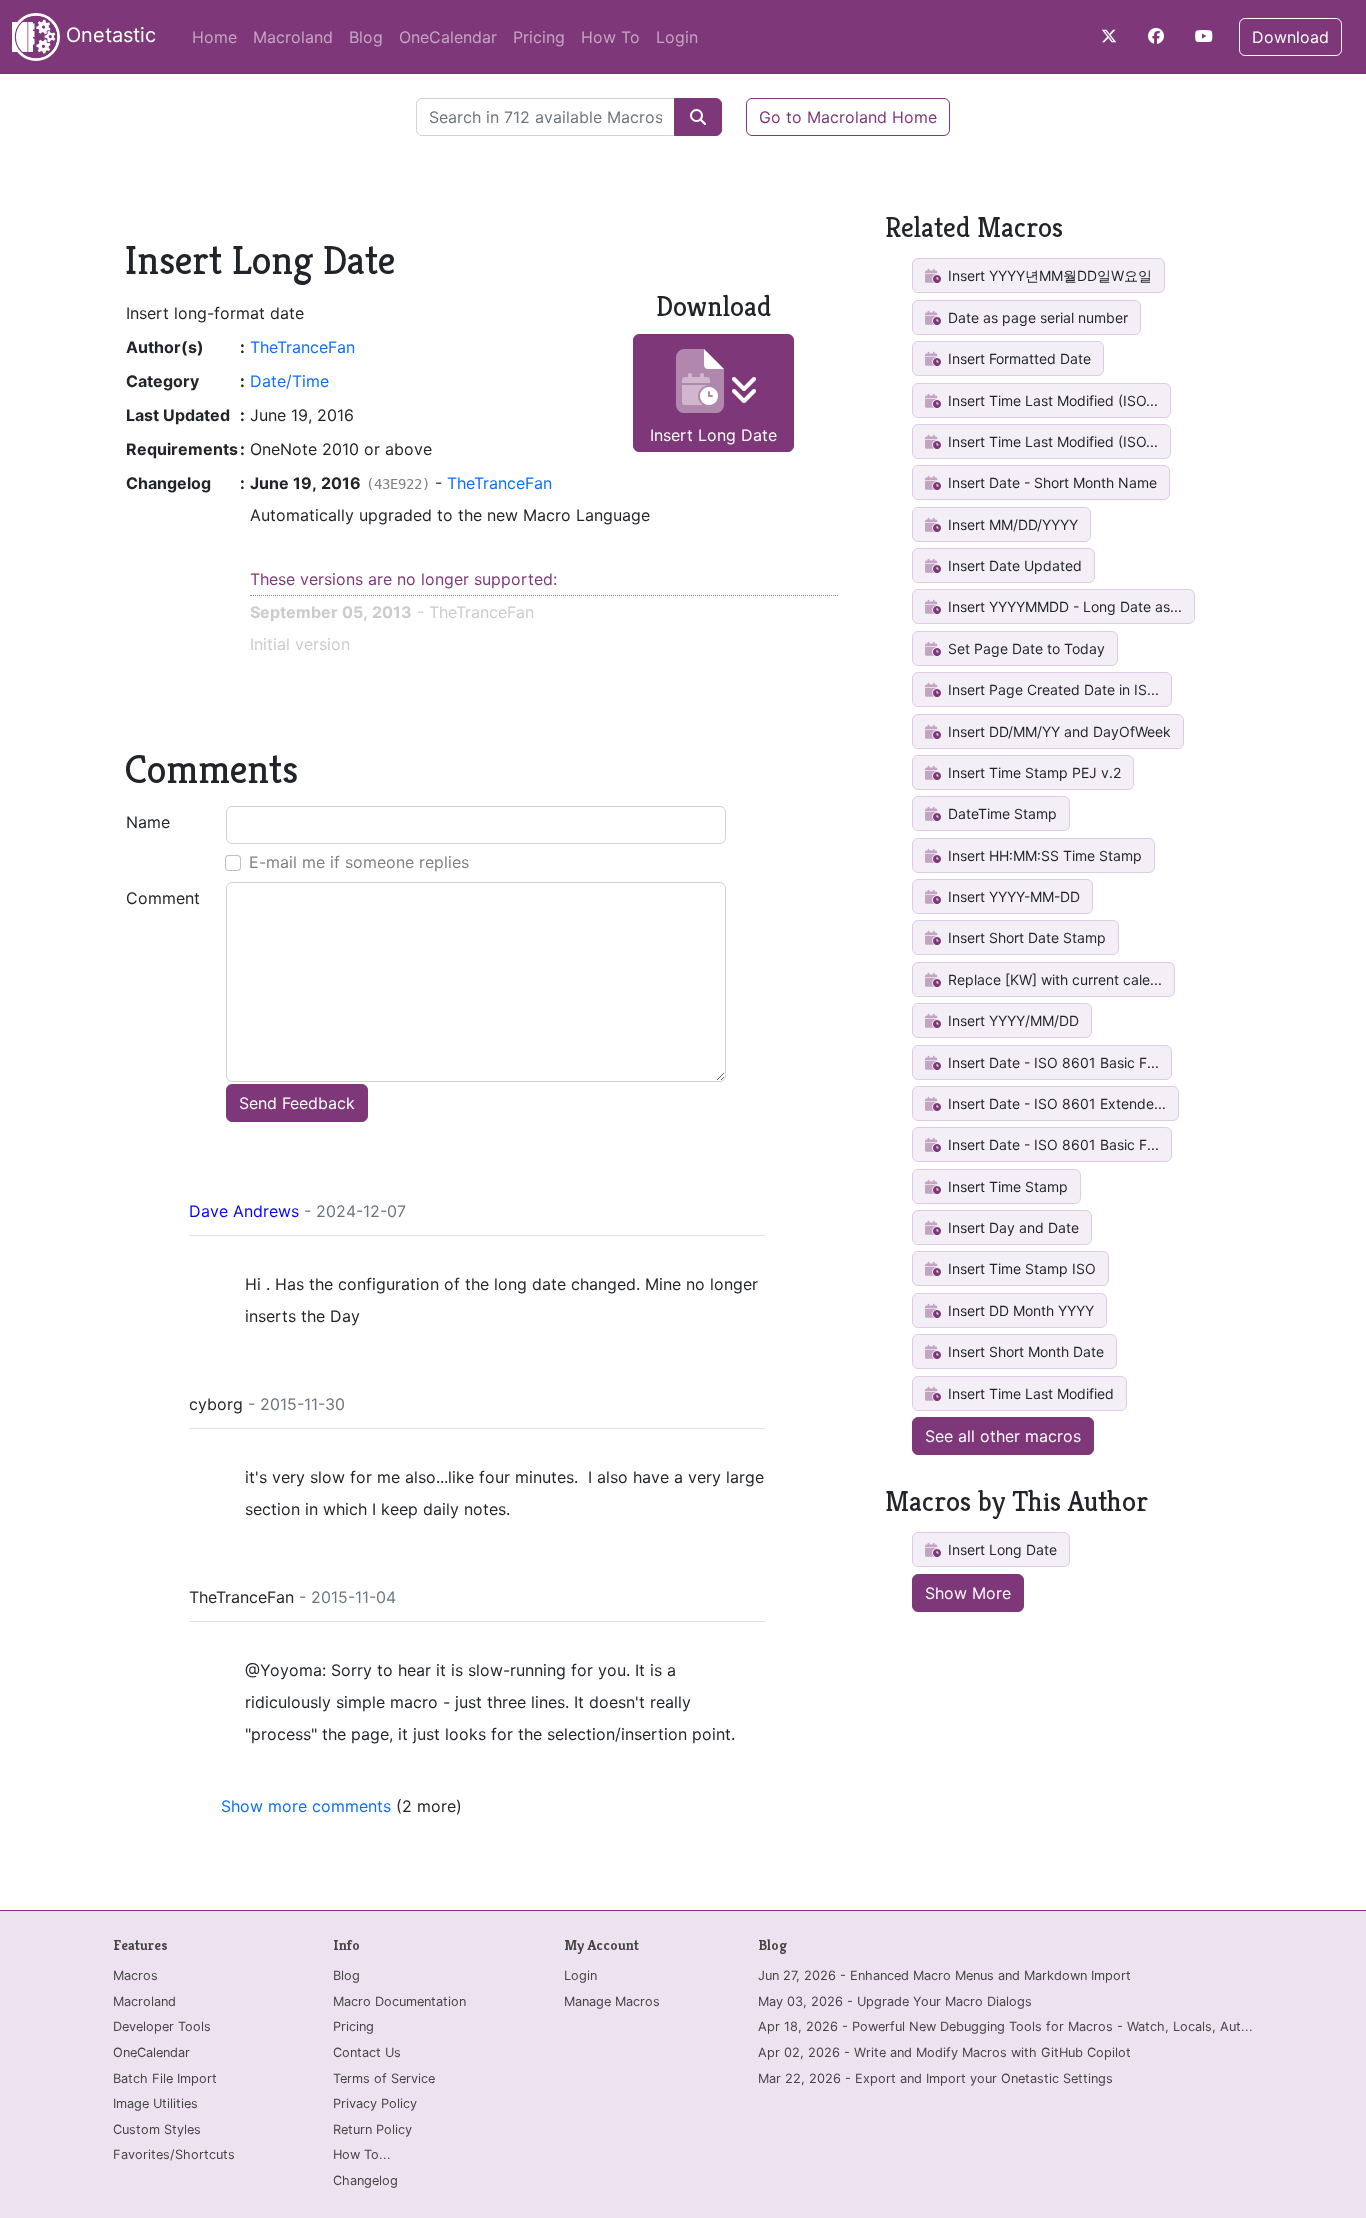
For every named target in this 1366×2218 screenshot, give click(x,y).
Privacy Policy (375, 2103)
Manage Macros (612, 2001)
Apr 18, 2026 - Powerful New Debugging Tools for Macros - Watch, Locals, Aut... (1005, 2026)
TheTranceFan (302, 347)
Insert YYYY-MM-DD (1012, 896)
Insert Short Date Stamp (1025, 937)
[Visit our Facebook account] (1156, 36)
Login (677, 37)
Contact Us (367, 2052)
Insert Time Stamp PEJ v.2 (1032, 772)
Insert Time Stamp (1006, 1186)
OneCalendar (448, 37)
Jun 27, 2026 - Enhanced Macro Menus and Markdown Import (944, 1975)
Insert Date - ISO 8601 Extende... (1055, 1103)
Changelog (365, 2180)
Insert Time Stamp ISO (1020, 1268)
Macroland (293, 37)
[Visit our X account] (1109, 36)
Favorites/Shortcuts (174, 2154)
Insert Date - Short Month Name (1050, 482)
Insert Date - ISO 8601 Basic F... (1051, 1062)
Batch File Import (165, 2078)
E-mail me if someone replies (359, 862)
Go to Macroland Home (848, 117)
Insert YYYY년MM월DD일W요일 (1048, 275)
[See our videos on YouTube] (1204, 36)
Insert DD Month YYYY (1019, 1310)
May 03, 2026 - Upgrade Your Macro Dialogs (895, 2001)
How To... (362, 2154)
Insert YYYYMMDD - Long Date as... (1063, 606)
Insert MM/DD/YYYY (1011, 524)
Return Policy (372, 2129)
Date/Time (289, 381)
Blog (366, 37)
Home (214, 37)
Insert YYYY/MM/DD (1011, 1020)
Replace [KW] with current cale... (1053, 979)
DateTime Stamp (1000, 813)
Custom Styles (157, 2129)
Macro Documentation (399, 2001)
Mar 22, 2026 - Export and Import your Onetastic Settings (935, 2078)
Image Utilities (155, 2103)
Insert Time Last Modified (1029, 1393)
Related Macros (974, 227)
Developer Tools (162, 2026)
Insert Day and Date (1011, 1227)
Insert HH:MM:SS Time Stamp (1043, 855)
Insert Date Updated (1013, 565)
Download (1290, 37)
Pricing (539, 37)
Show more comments (306, 1806)
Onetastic (108, 35)
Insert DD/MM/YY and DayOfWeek (1057, 731)
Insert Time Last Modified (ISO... (1051, 400)
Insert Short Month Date (1024, 1351)
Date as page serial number (1036, 317)
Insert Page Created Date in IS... (1051, 689)
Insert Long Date (713, 435)
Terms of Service (384, 2078)
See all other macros (1003, 1436)
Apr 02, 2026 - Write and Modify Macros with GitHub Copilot (944, 2052)
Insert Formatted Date (1017, 358)
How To (610, 37)
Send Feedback (297, 1103)
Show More (968, 1593)
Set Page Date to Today (1024, 648)
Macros (135, 1975)
